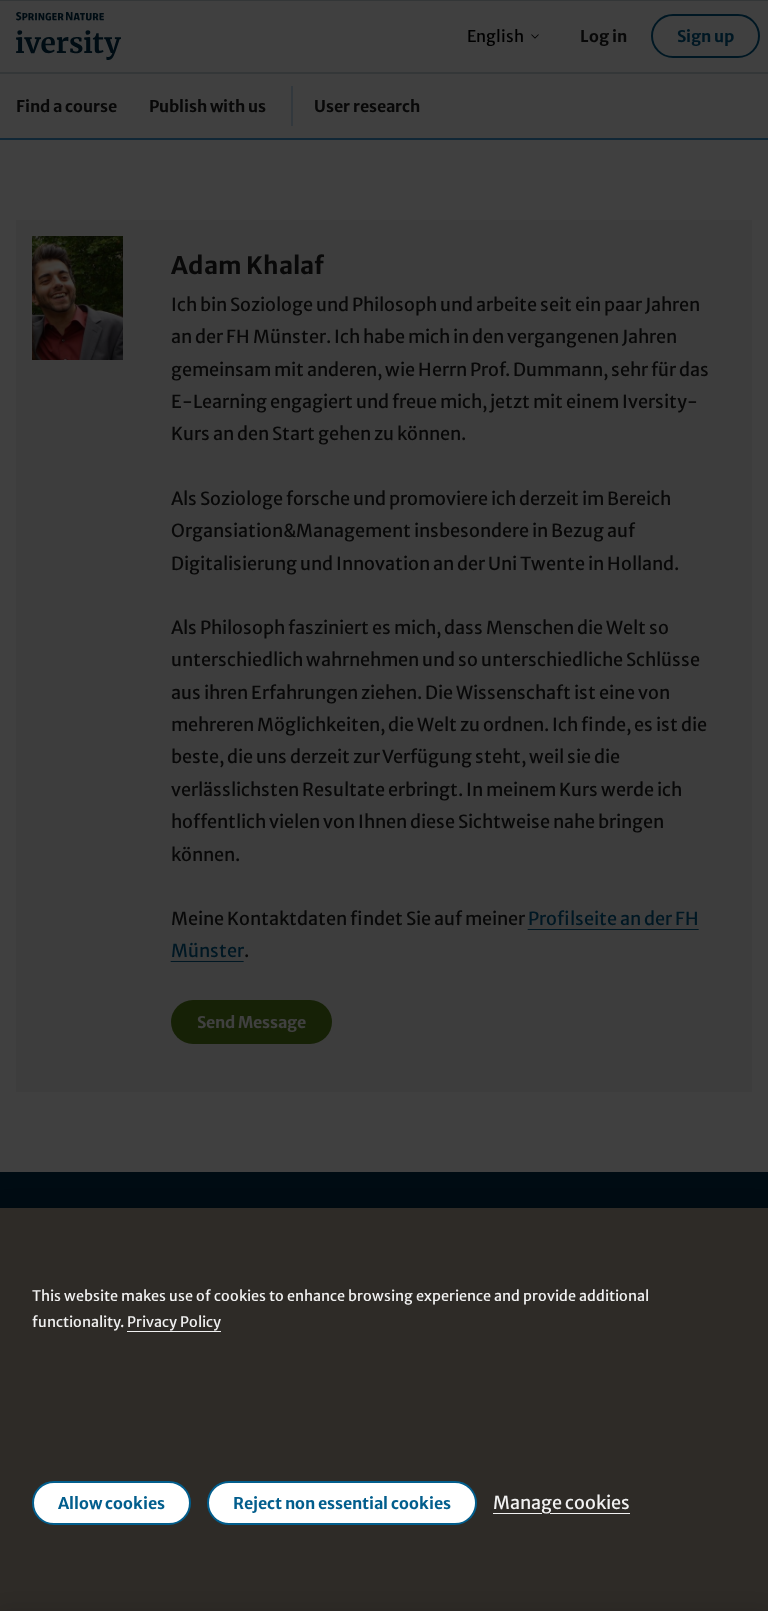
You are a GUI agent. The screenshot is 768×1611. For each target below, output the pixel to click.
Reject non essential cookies (342, 1503)
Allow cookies (111, 1503)
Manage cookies (561, 1502)
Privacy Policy (174, 1322)
